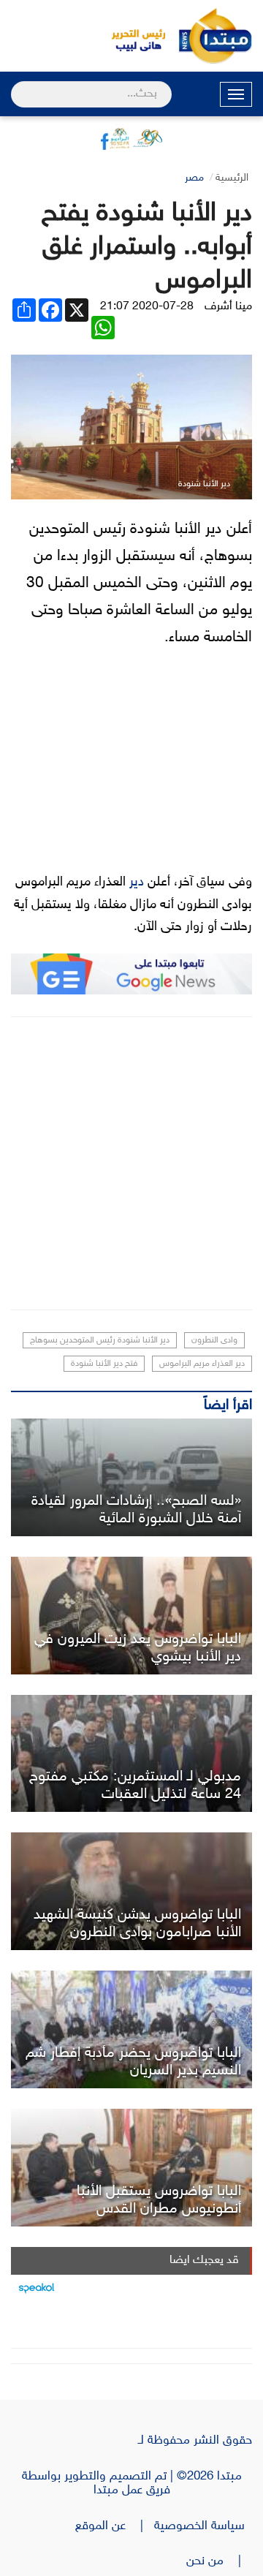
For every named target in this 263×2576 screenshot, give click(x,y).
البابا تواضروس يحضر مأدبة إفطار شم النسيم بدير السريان (133, 2062)
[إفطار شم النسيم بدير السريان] (131, 2029)
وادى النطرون (214, 1340)
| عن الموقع (115, 2526)
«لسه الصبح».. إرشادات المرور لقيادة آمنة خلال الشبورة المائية (136, 1510)
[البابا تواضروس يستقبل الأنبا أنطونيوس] (131, 2168)
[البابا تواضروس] (131, 1616)
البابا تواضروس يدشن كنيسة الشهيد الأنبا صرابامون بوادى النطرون (137, 1924)
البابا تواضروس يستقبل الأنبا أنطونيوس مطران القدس (159, 2200)
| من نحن (219, 2561)
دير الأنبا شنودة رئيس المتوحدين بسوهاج (100, 1340)
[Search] (17, 85)
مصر (194, 178)
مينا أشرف (228, 307)
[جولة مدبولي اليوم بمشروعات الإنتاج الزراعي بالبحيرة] (131, 1754)
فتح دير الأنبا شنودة (104, 1364)
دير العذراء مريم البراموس (202, 1364)
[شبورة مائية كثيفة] (131, 1477)
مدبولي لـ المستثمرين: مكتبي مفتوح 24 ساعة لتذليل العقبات (135, 1786)
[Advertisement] (131, 1163)
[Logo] (131, 36)
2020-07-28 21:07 (147, 307)
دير (137, 883)
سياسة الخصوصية (203, 2526)
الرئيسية (232, 178)
